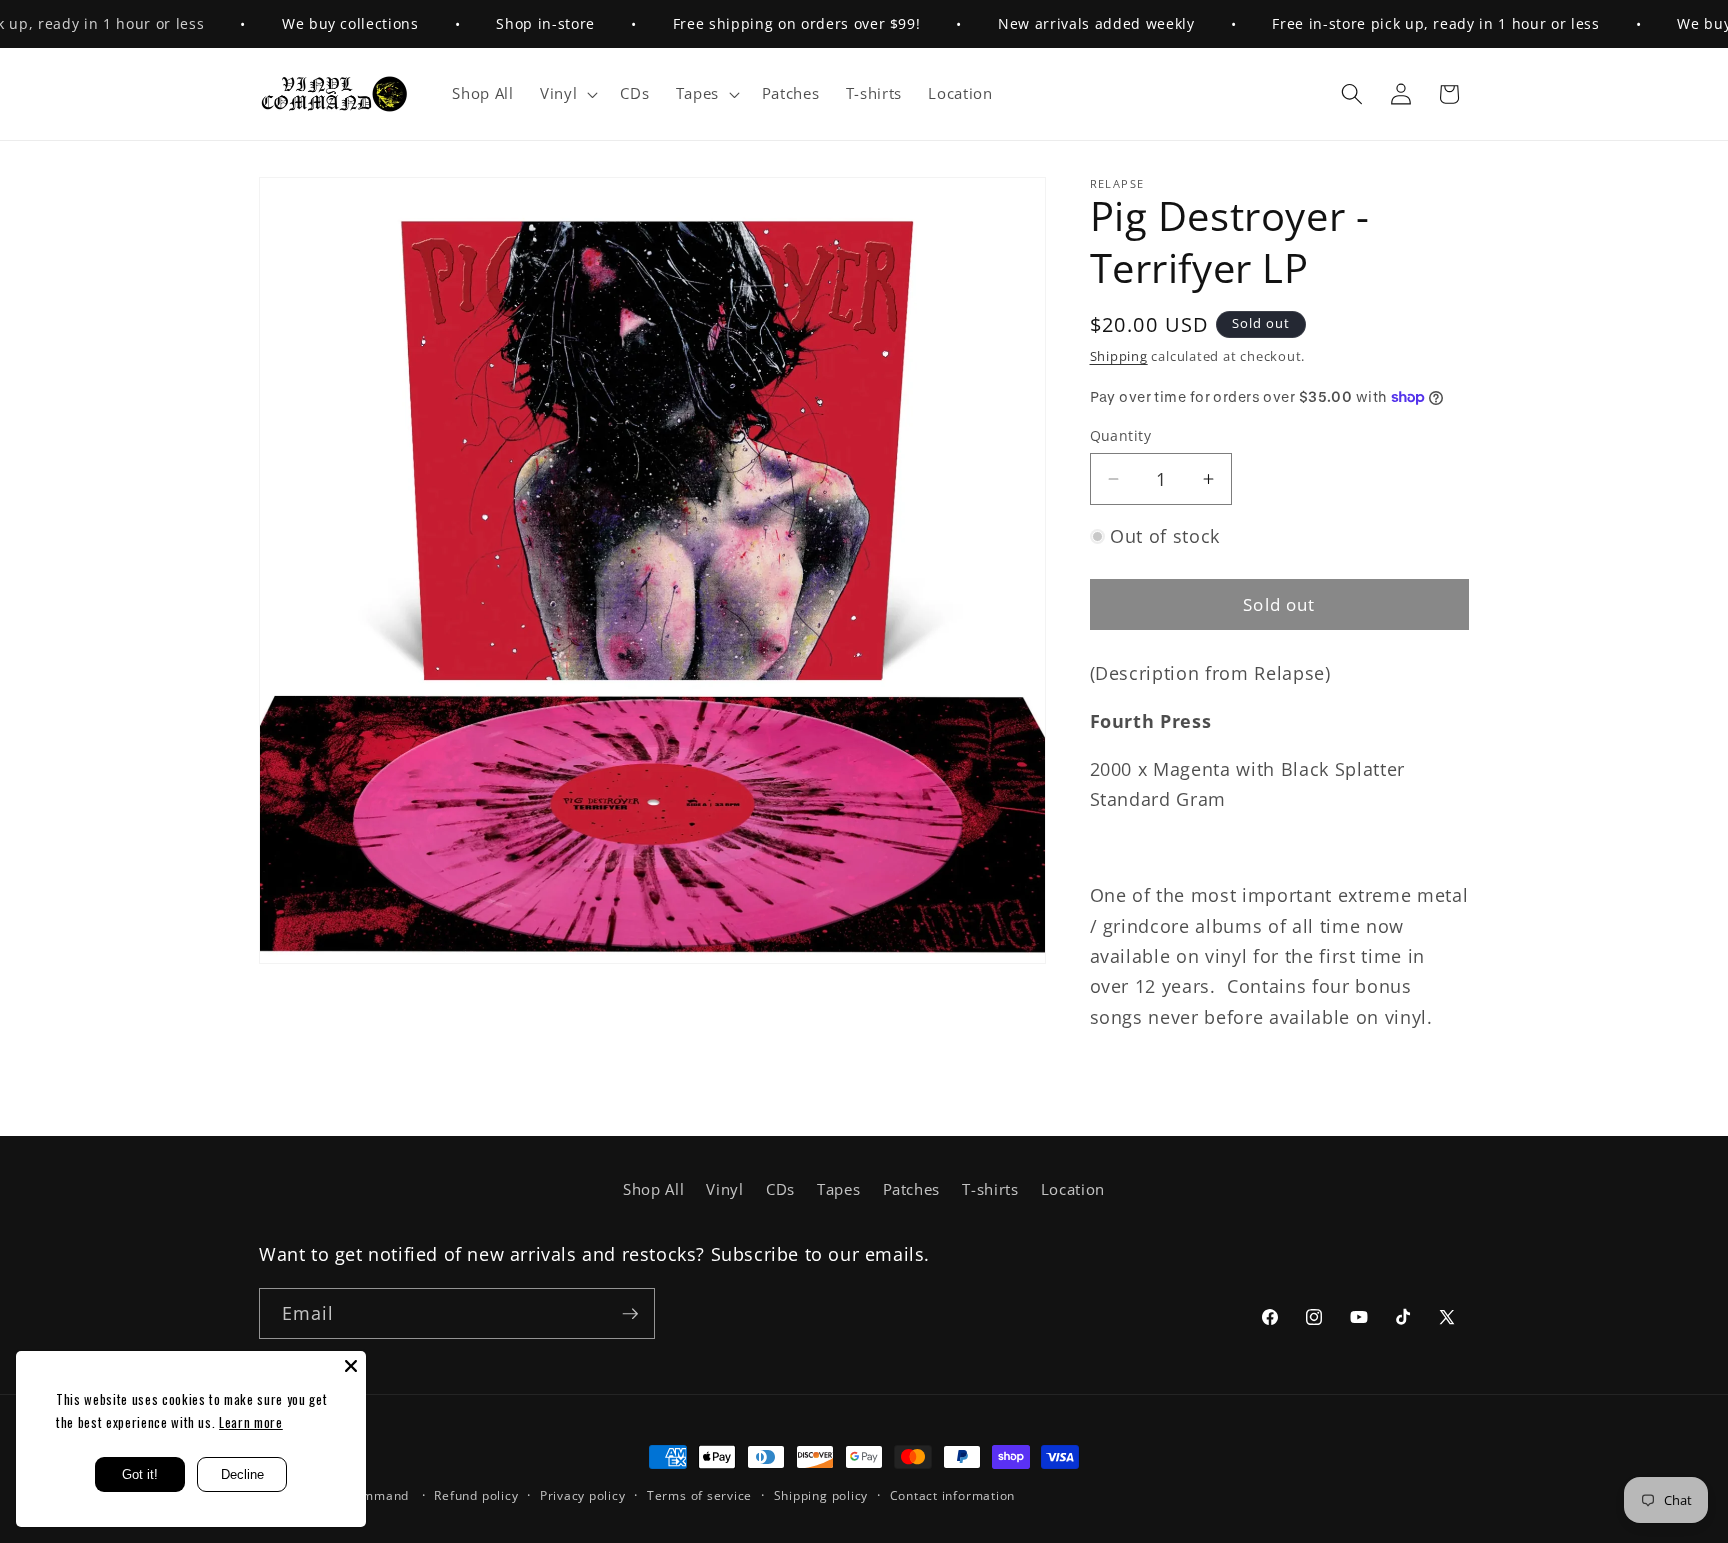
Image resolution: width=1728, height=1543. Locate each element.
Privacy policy (583, 1495)
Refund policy (476, 1495)
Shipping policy (821, 1495)
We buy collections (309, 23)
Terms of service (699, 1495)
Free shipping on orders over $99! (756, 23)
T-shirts (990, 1189)
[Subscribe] (630, 1314)
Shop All (653, 1189)
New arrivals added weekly (1055, 23)
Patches (912, 1189)
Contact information (953, 1495)
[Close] (351, 1366)
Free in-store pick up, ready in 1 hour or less (1394, 23)
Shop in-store (504, 23)
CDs (780, 1189)
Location (1073, 1189)
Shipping (1119, 356)
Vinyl (724, 1189)
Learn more (251, 1422)
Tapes (838, 1189)
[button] (567, 94)
